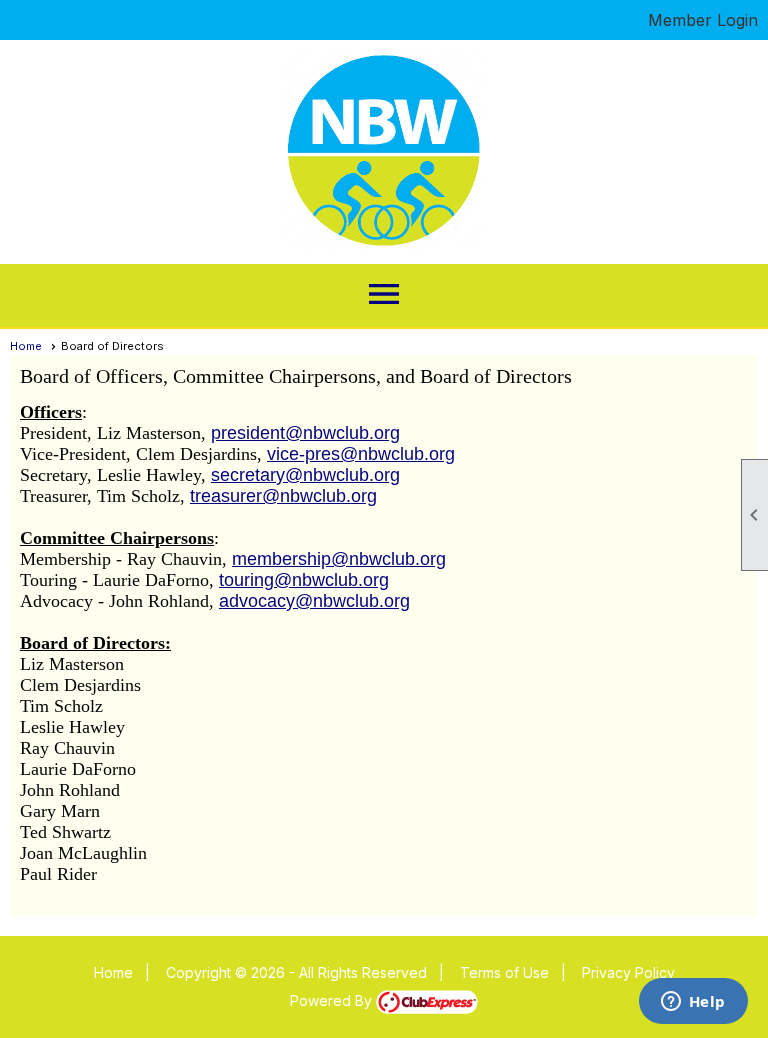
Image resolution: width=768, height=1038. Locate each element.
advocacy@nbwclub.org (314, 601)
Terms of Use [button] (504, 972)
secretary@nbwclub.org (305, 475)
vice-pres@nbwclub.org (361, 454)
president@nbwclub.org (305, 433)
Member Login (703, 20)
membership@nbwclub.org (339, 559)
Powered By (333, 1000)
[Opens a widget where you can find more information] (693, 1003)
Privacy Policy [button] (628, 972)
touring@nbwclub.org (304, 580)
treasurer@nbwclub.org (283, 496)
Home (26, 346)
